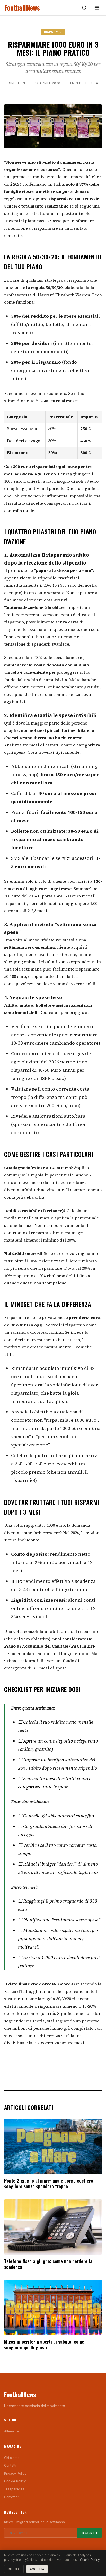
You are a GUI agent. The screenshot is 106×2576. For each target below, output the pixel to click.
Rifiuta (14, 2569)
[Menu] (97, 8)
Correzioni (12, 2497)
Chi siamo (12, 2458)
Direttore (17, 83)
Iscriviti (90, 2533)
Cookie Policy (15, 2481)
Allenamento (14, 2431)
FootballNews (22, 8)
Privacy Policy (15, 2473)
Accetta (37, 2569)
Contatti (10, 2465)
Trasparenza (14, 2489)
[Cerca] (84, 8)
